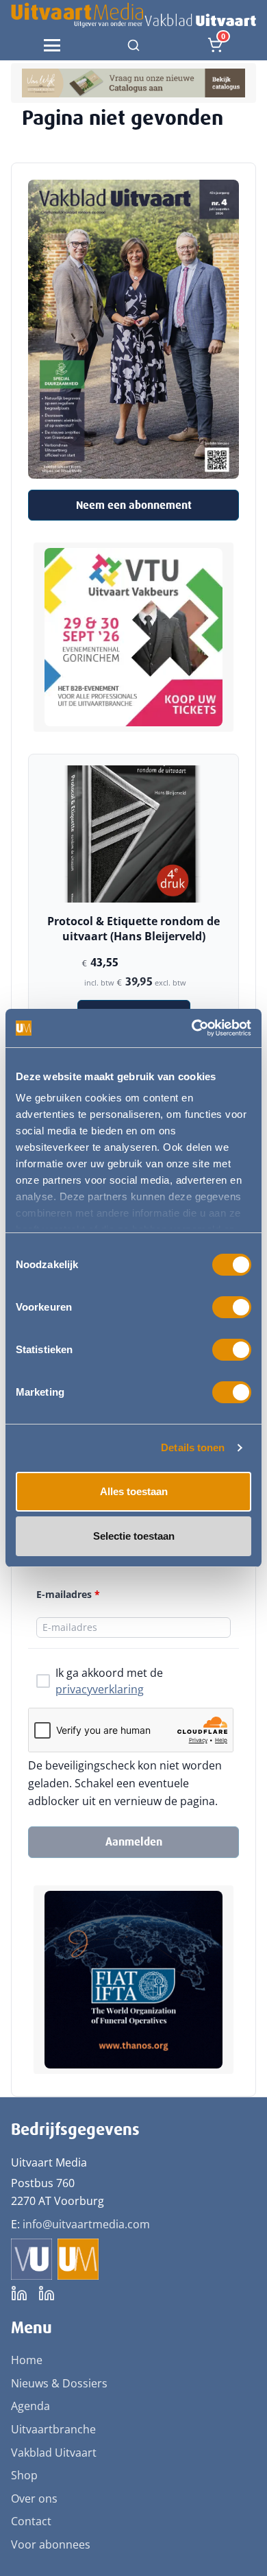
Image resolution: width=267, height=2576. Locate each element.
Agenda (30, 2406)
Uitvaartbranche (53, 2429)
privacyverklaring (100, 1689)
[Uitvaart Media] (133, 15)
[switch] (232, 1307)
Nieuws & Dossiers (59, 2383)
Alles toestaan (134, 1491)
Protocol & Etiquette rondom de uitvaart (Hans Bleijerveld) (133, 929)
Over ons (34, 2499)
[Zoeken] (133, 45)
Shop (24, 2475)
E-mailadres (68, 1594)
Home (27, 2360)
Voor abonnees (51, 2544)
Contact (31, 2521)
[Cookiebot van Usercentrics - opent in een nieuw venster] (192, 1028)
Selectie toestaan (134, 1536)
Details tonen (193, 1447)
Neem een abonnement (134, 505)
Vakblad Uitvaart (54, 2453)
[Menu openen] (52, 45)
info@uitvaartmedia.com (86, 2224)
